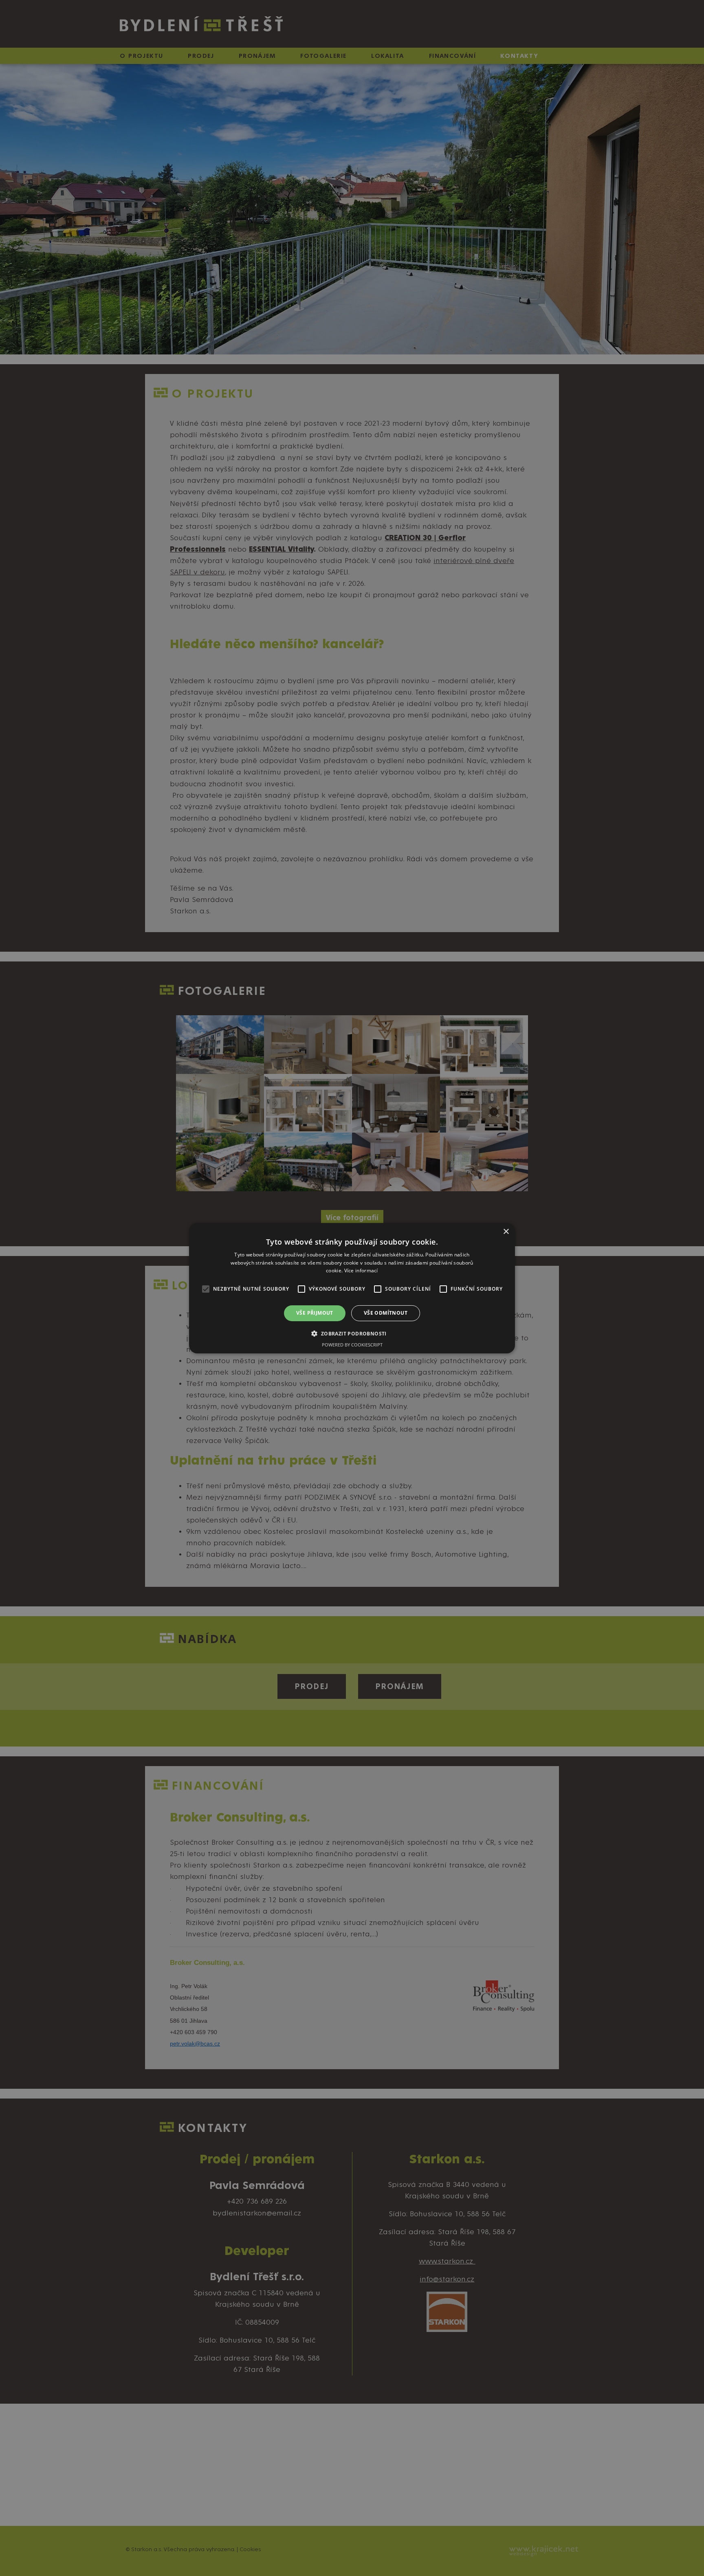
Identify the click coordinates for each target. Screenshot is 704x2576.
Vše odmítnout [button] (386, 1313)
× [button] (506, 1231)
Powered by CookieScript (352, 1345)
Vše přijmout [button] (315, 1313)
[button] (352, 1333)
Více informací (361, 1270)
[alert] (352, 1288)
